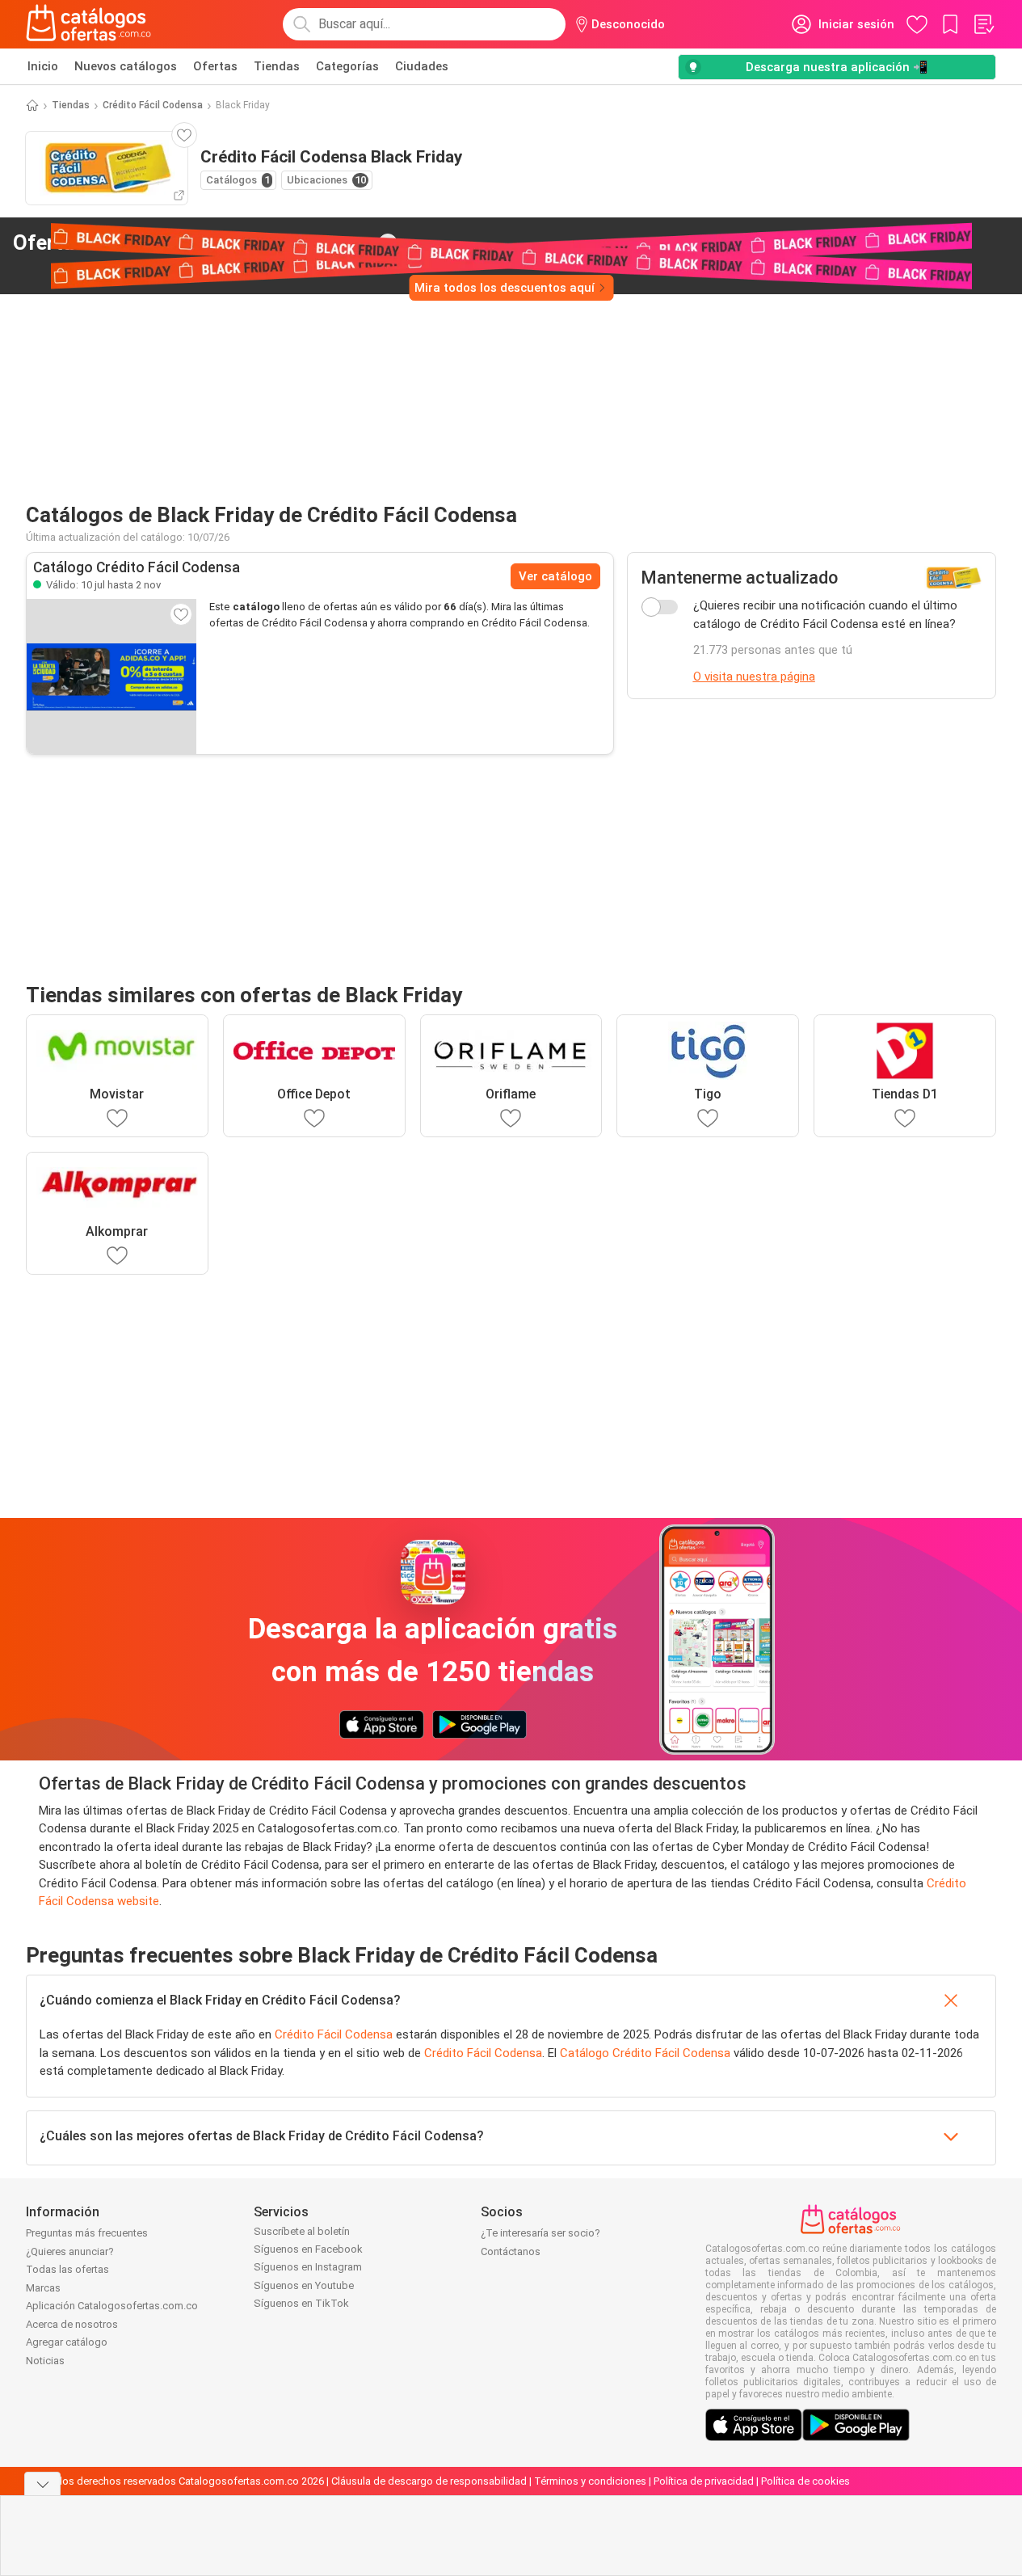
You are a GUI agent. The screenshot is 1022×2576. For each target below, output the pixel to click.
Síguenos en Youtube (304, 2285)
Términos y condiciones (590, 2481)
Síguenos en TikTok (301, 2303)
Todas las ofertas (67, 2269)
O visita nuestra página (754, 677)
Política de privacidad (704, 2481)
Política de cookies (805, 2481)
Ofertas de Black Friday (192, 242)
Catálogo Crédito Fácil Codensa (645, 2053)
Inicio (43, 66)
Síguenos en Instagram (308, 2267)
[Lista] (983, 24)
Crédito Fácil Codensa (153, 105)
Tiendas (277, 66)
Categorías (347, 66)
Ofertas (215, 66)
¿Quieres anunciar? (70, 2251)
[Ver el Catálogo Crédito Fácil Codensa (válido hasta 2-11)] (111, 677)
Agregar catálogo (67, 2342)
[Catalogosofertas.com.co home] (89, 24)
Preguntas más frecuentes (87, 2233)
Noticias (45, 2361)
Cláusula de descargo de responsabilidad (429, 2481)
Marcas (43, 2288)
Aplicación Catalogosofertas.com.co (112, 2306)
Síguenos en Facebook (308, 2249)
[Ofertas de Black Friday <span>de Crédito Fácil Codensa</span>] (388, 243)
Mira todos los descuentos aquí (505, 288)
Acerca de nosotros (72, 2324)
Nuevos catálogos (126, 66)
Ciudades (422, 66)
